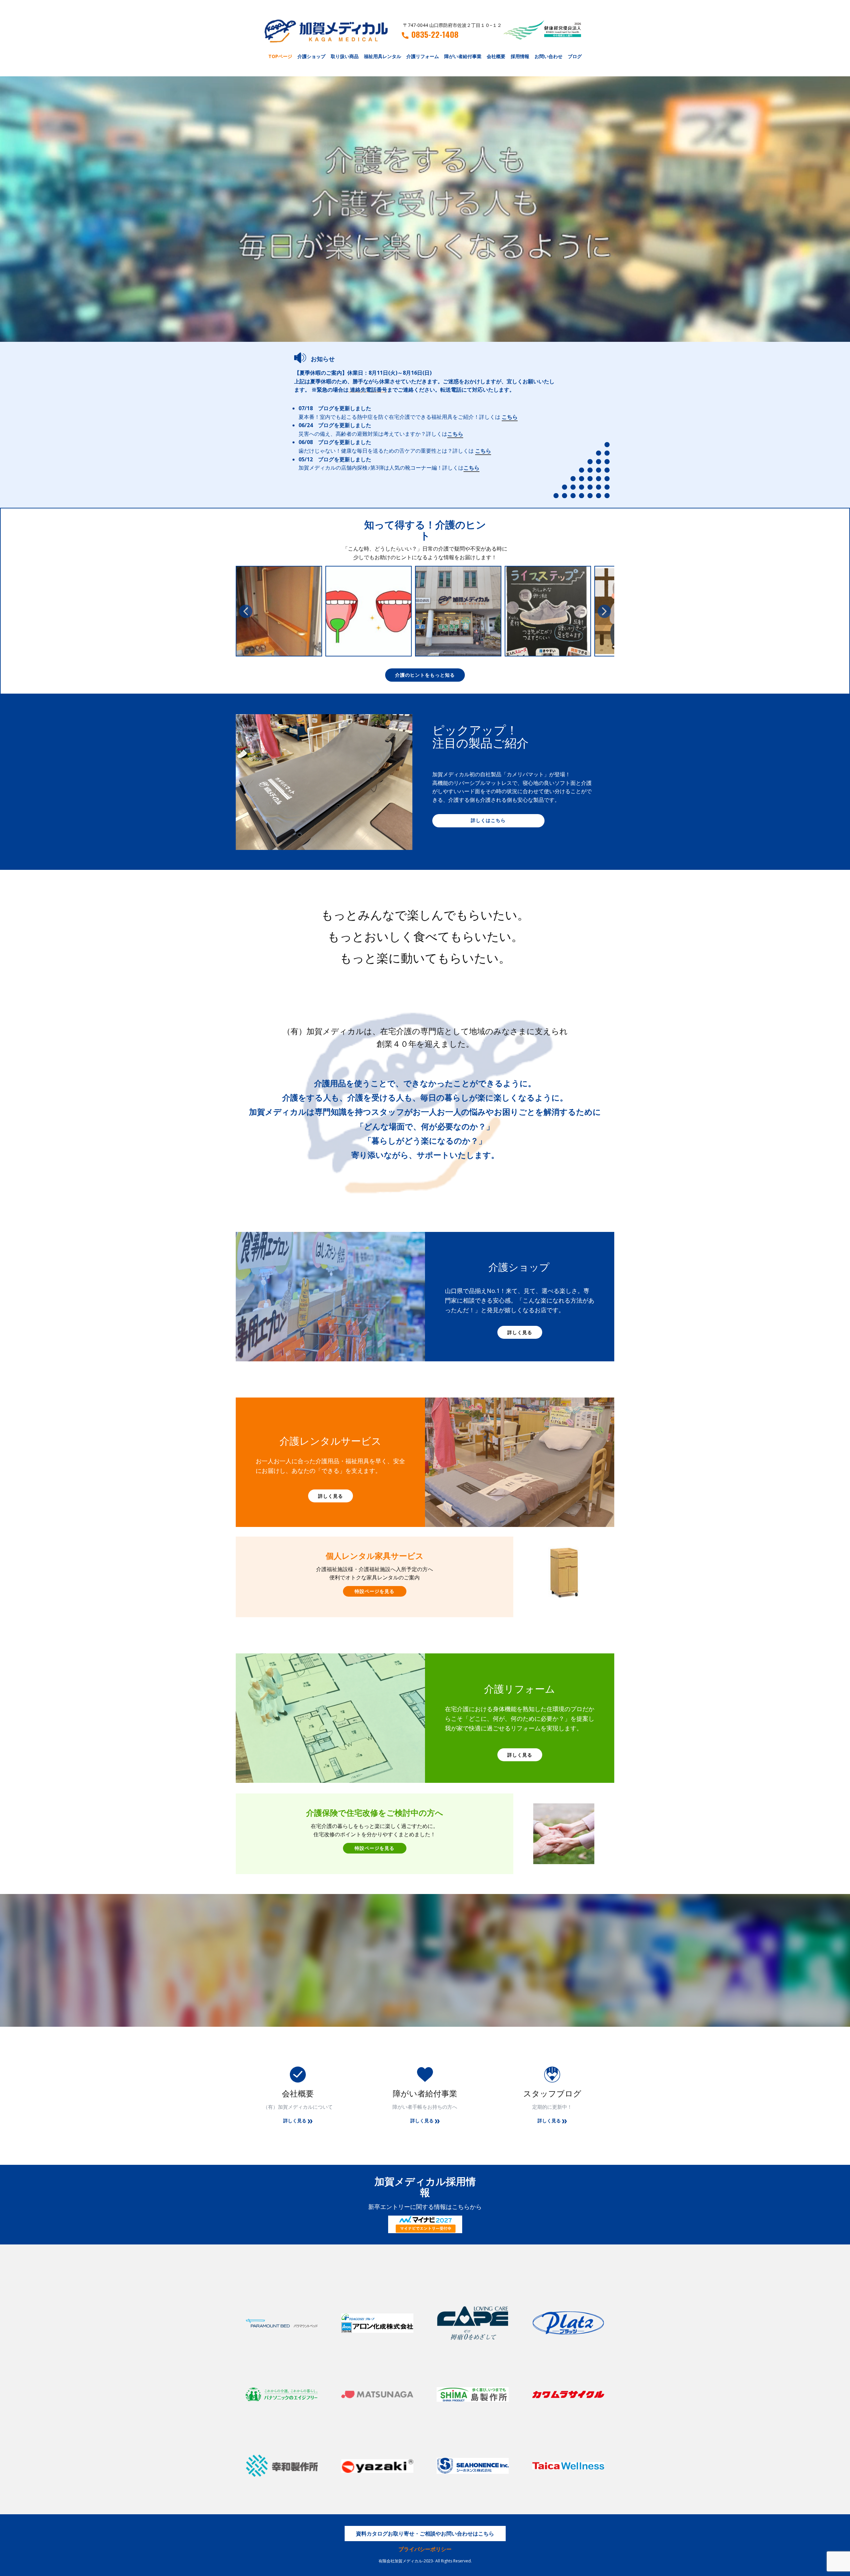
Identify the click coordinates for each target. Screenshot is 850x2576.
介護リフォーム (423, 56)
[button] (246, 611)
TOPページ (280, 56)
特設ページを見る (375, 1591)
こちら (510, 417)
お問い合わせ (549, 56)
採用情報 (520, 56)
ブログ (575, 56)
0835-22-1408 (435, 35)
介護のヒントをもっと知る (425, 675)
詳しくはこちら (488, 820)
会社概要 (496, 56)
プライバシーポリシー (425, 2549)
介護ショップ (311, 56)
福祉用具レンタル (382, 56)
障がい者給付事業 (463, 56)
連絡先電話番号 (369, 390)
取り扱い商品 (345, 56)
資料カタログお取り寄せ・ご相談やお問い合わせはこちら (425, 2534)
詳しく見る (520, 1332)
